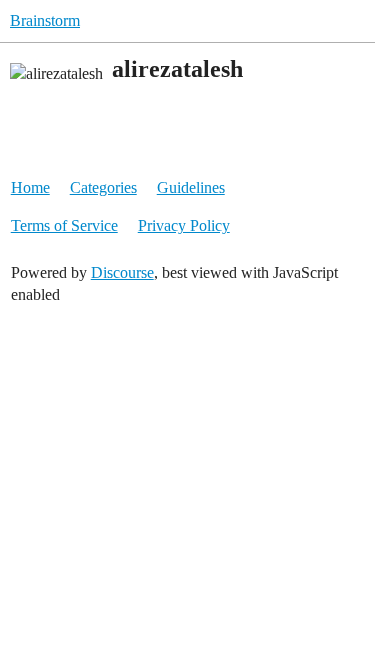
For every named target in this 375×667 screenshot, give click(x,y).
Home (30, 187)
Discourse (122, 272)
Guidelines (191, 187)
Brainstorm (45, 20)
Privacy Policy (184, 225)
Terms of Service (64, 225)
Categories (103, 187)
